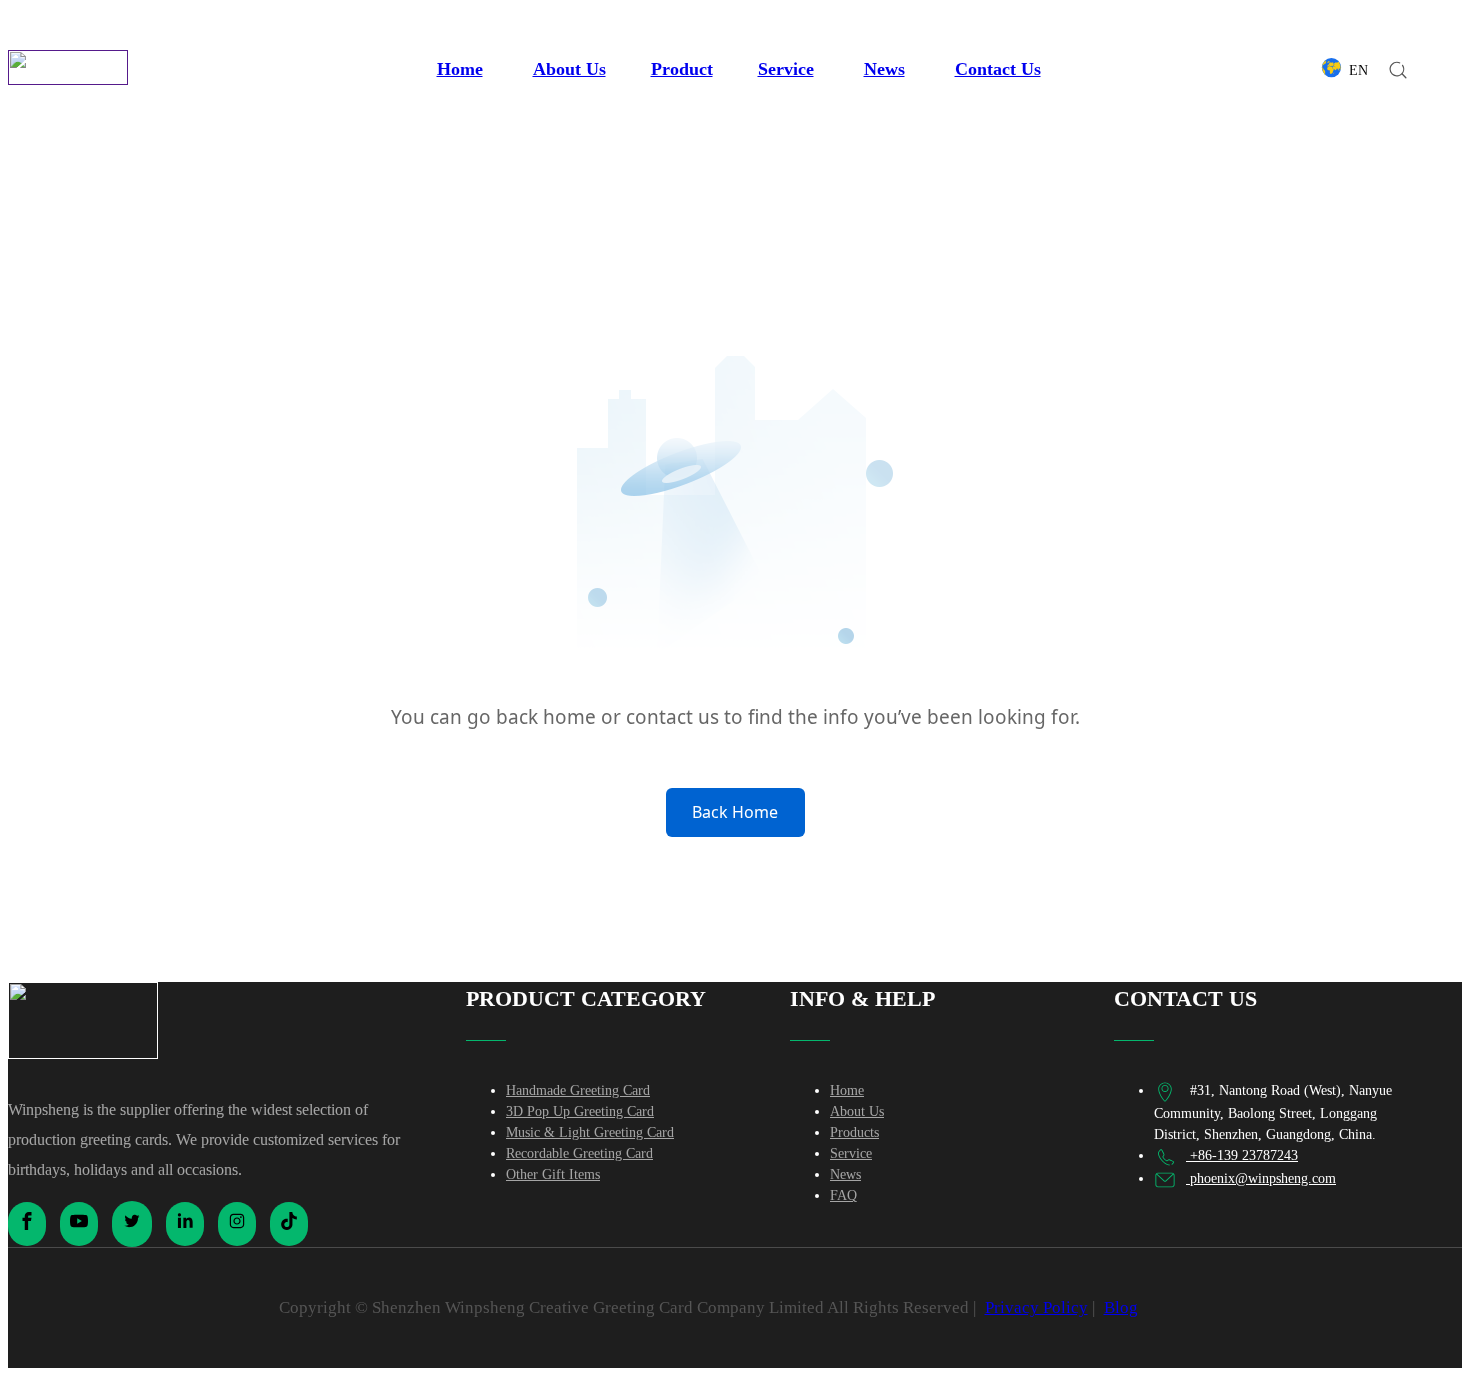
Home (460, 69)
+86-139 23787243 (1242, 1155)
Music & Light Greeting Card (590, 1132)
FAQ (843, 1195)
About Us (569, 69)
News (884, 69)
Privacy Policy (1036, 1307)
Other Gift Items (553, 1174)
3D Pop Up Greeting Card (580, 1111)
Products (854, 1132)
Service (786, 69)
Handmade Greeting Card (578, 1090)
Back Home (735, 812)
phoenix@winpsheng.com (1261, 1178)
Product (682, 69)
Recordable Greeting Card (579, 1153)
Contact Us (998, 69)
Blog (1121, 1307)
